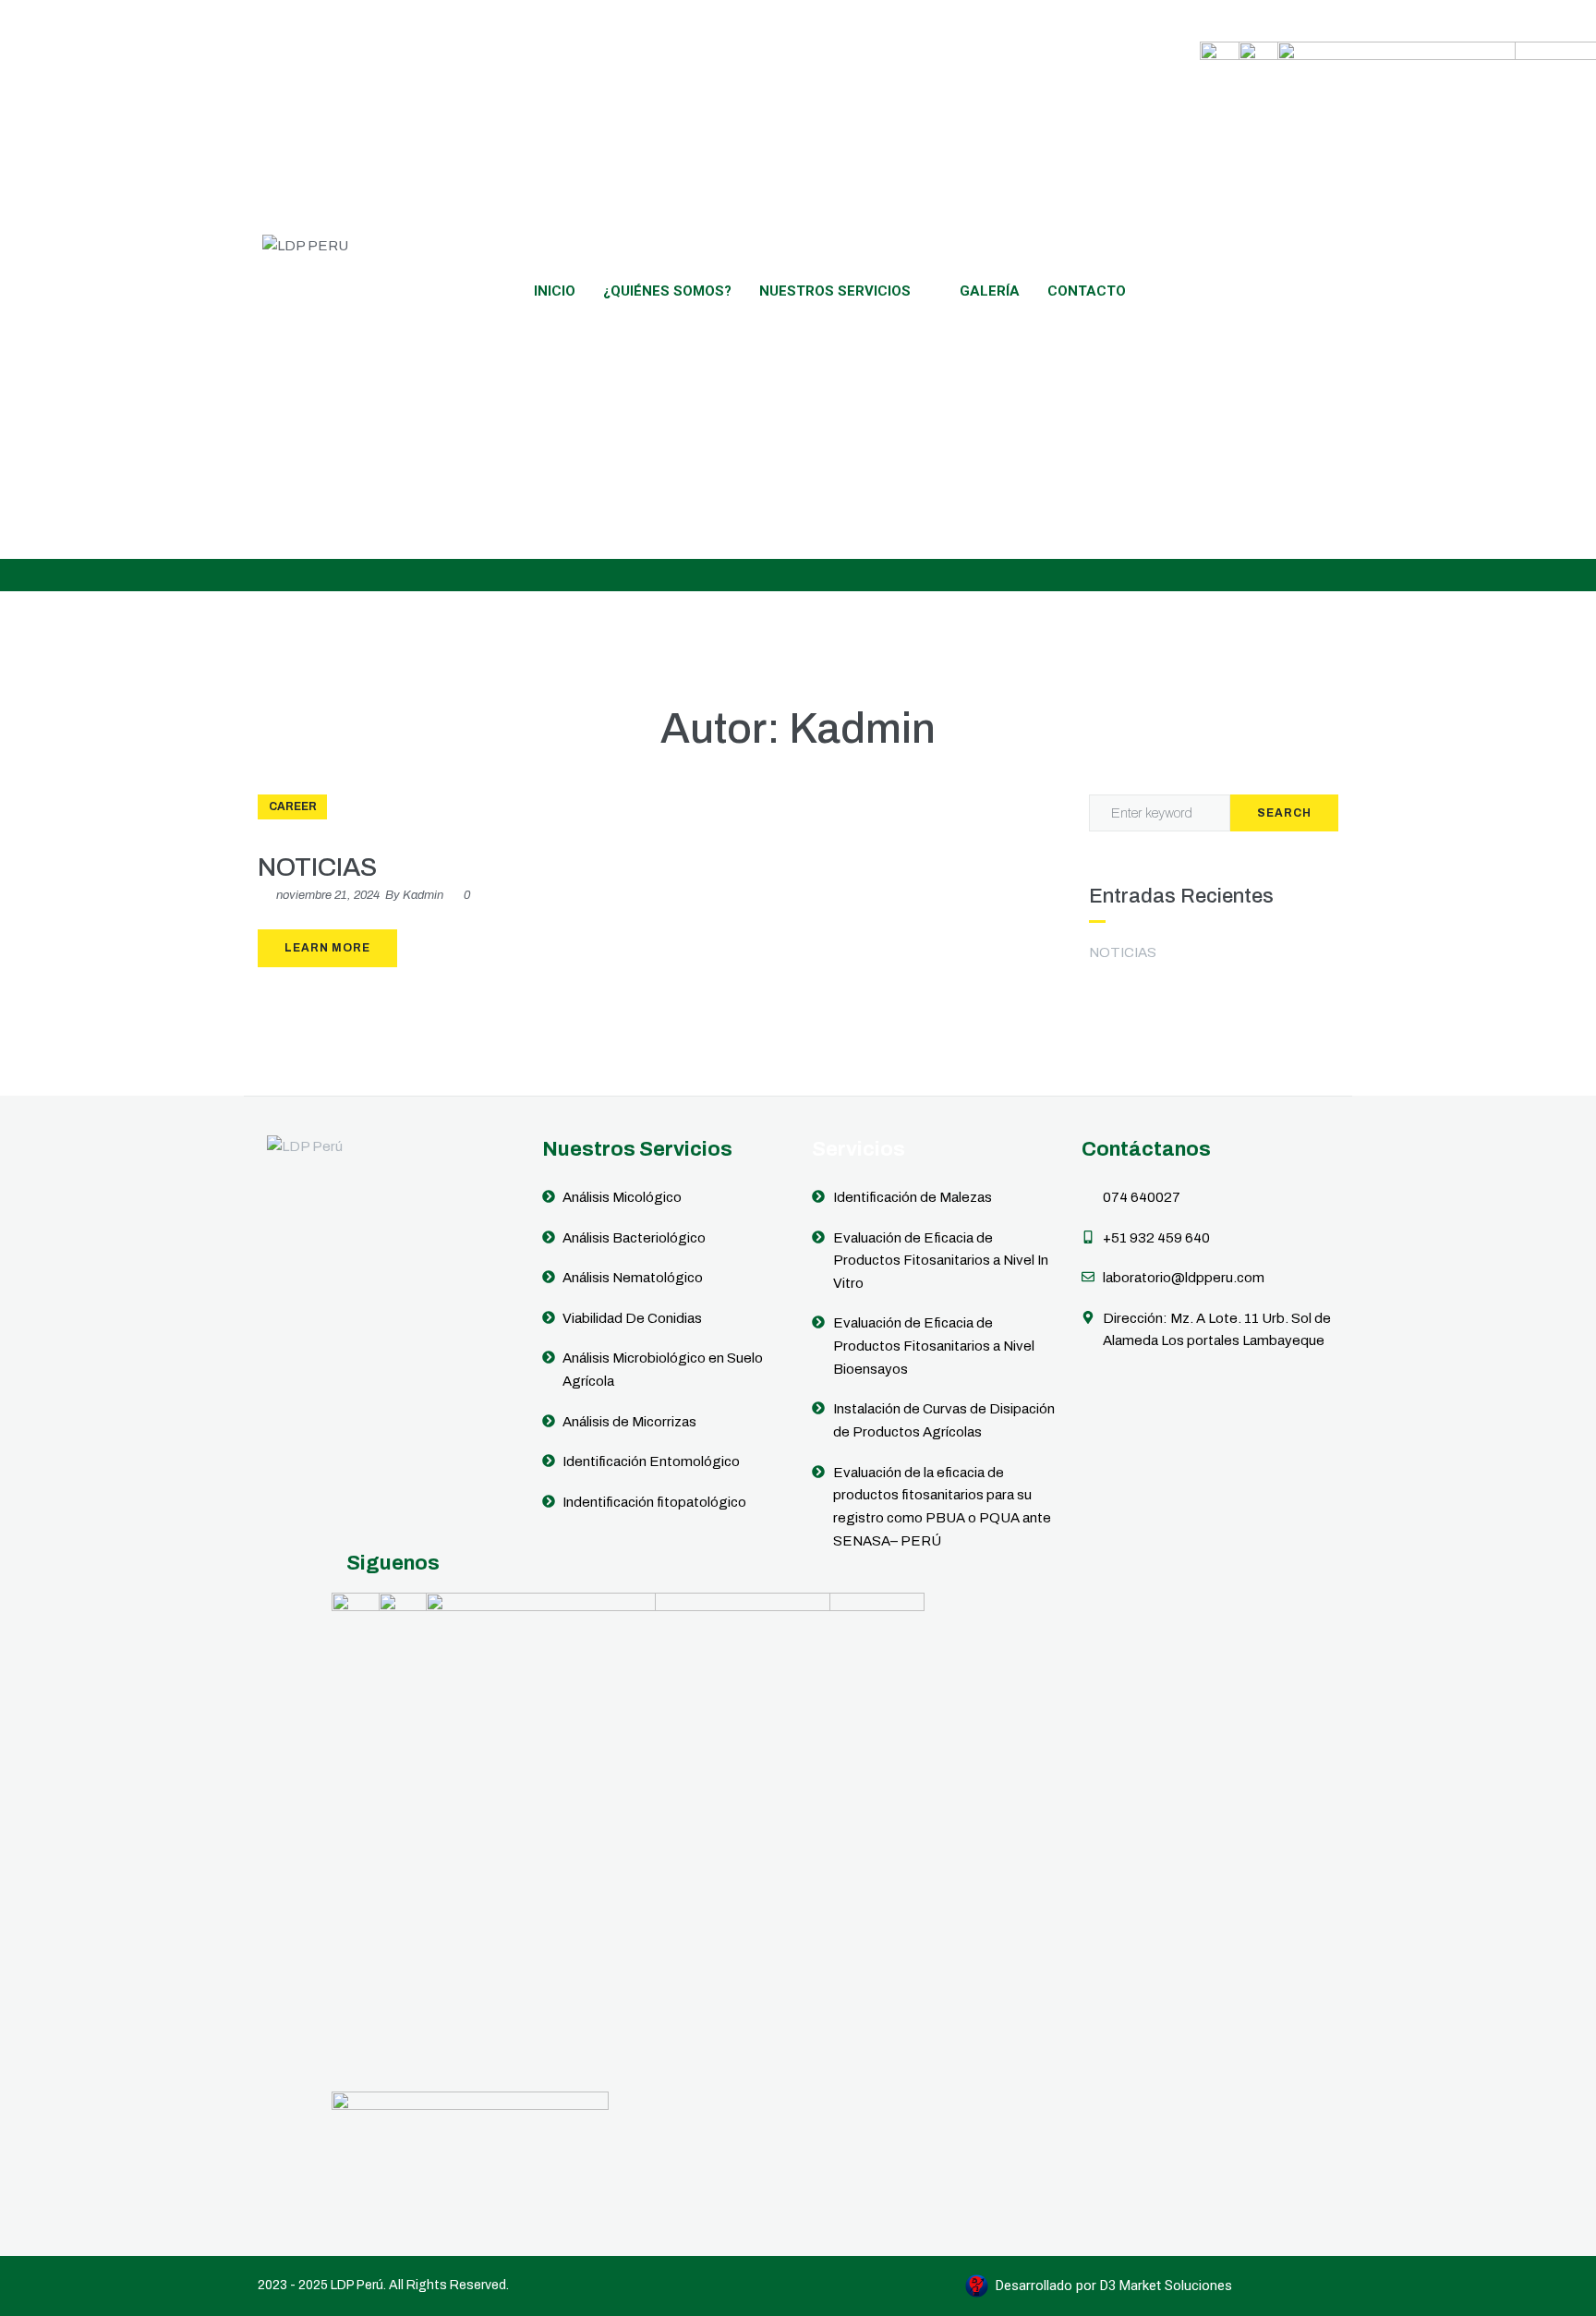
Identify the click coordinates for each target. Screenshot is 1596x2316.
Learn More (327, 948)
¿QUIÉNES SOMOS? (667, 291)
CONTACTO (1087, 291)
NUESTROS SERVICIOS (835, 291)
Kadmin (423, 895)
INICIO (555, 291)
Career (293, 806)
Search (1284, 813)
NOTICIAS (317, 867)
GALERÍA (990, 291)
